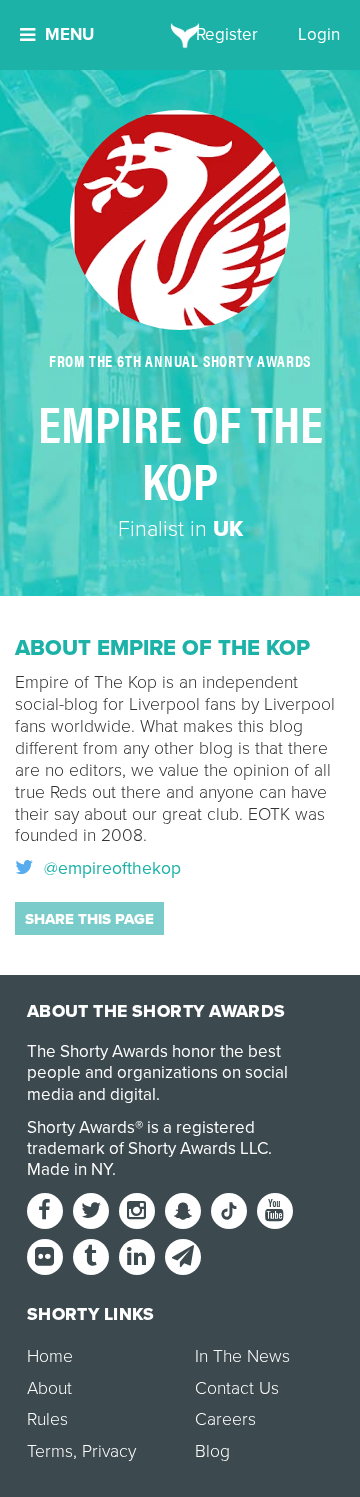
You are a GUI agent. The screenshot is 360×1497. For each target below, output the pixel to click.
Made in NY (69, 1169)
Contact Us (237, 1388)
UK (228, 529)
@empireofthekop (110, 869)
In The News (242, 1356)
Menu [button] (69, 34)
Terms (50, 1451)
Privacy (109, 1451)
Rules (47, 1419)
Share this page (89, 919)
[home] (180, 35)
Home (50, 1356)
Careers (225, 1419)
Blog (212, 1451)
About (49, 1388)
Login (319, 34)
